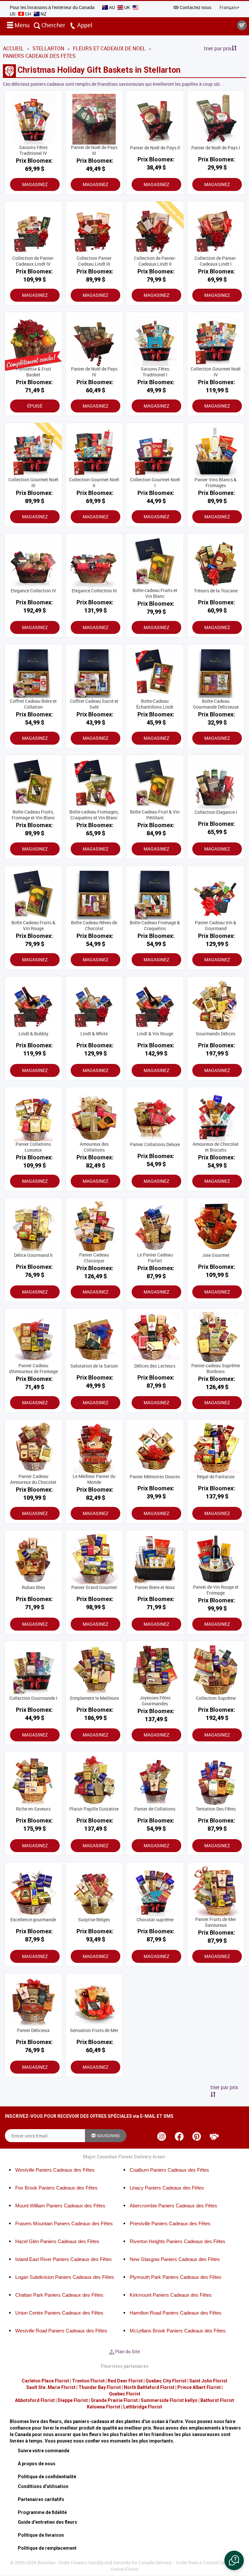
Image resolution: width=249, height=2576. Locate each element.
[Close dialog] (235, 1211)
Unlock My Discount (65, 1351)
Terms (97, 1333)
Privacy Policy (70, 1333)
